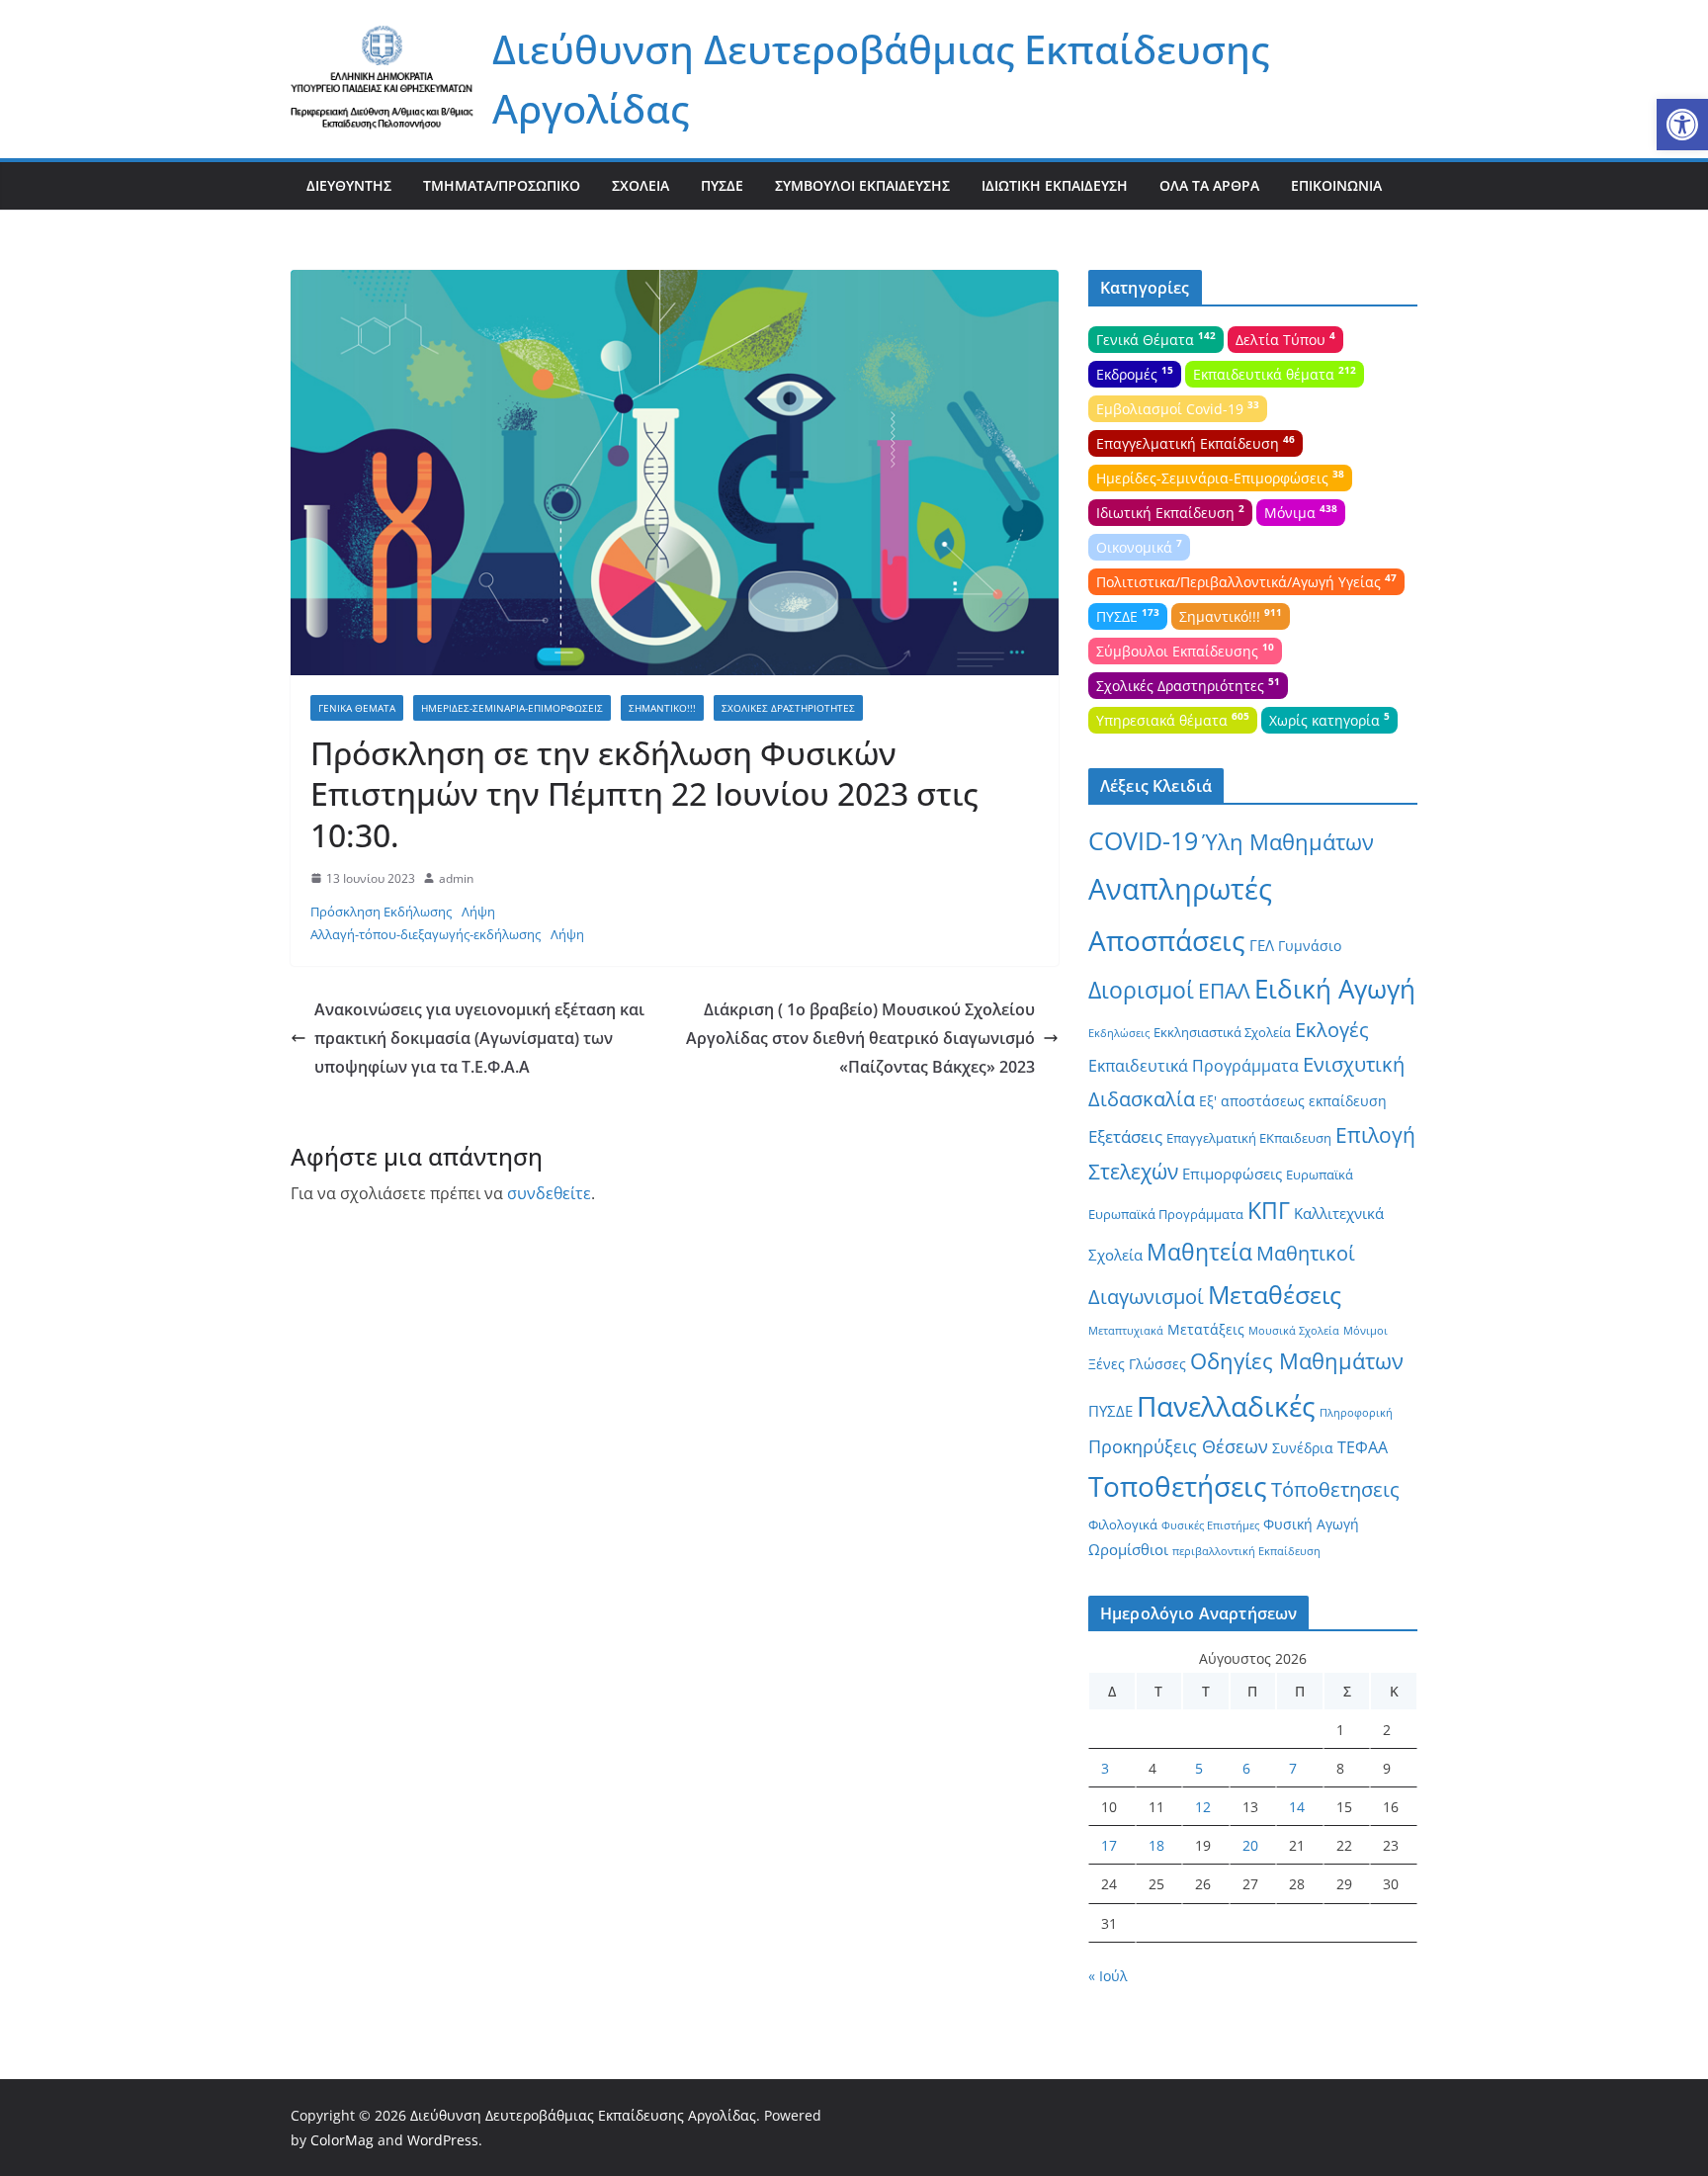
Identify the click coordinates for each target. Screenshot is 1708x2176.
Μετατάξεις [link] (1206, 1329)
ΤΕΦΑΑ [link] (1363, 1447)
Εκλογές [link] (1332, 1030)
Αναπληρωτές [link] (1180, 889)
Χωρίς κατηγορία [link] (1329, 719)
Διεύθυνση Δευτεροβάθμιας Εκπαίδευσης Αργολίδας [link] (583, 2115)
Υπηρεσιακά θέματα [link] (1173, 719)
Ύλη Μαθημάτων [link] (1288, 842)
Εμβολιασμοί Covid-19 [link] (1178, 407)
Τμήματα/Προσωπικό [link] (502, 185)
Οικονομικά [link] (1139, 546)
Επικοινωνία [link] (1336, 185)
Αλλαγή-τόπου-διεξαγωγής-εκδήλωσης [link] (426, 934)
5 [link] (1199, 1768)
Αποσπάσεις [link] (1167, 940)
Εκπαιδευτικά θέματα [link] (1275, 373)
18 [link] (1156, 1845)
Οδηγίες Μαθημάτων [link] (1297, 1361)
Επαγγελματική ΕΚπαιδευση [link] (1249, 1138)
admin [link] (456, 878)
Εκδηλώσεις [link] (1119, 1033)
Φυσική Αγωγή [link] (1311, 1524)
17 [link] (1109, 1845)
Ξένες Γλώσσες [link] (1137, 1364)
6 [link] (1246, 1768)
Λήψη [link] (478, 912)
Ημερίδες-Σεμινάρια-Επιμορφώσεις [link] (512, 708)
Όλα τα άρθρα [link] (1209, 185)
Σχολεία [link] (640, 185)
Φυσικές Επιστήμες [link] (1210, 1525)
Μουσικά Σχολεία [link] (1294, 1331)
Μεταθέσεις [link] (1275, 1294)
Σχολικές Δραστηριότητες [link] (788, 708)
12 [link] (1203, 1807)
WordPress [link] (443, 2140)
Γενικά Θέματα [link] (357, 708)
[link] (1682, 125)
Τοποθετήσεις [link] (1178, 1486)
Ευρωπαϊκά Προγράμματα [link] (1166, 1214)
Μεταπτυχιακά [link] (1126, 1331)
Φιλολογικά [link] (1123, 1524)
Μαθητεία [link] (1199, 1252)
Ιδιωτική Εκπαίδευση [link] (1055, 185)
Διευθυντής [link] (349, 185)
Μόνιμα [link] (1301, 511)
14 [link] (1297, 1807)
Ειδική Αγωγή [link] (1335, 989)
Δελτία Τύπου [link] (1285, 338)
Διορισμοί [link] (1141, 990)
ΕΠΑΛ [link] (1224, 990)
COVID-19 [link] (1143, 841)
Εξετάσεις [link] (1125, 1136)
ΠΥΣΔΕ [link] (722, 185)
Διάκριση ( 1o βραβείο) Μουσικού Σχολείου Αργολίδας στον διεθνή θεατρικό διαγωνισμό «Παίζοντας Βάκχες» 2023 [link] (860, 1038)
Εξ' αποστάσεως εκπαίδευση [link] (1293, 1101)
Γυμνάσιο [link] (1310, 946)
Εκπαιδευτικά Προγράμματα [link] (1194, 1066)
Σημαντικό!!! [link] (662, 708)
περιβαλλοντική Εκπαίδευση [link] (1246, 1551)
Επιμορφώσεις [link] (1232, 1174)
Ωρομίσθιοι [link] (1128, 1549)
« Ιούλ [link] (1108, 1976)
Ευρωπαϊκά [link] (1320, 1175)
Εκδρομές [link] (1135, 373)
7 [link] (1293, 1768)
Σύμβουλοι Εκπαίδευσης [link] (862, 185)
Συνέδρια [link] (1303, 1448)
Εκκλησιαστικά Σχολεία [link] (1222, 1032)
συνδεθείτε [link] (549, 1193)
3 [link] (1105, 1768)
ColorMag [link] (342, 2140)
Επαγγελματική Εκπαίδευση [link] (1196, 442)
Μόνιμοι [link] (1366, 1331)
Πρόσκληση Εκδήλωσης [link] (381, 912)
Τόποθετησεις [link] (1335, 1489)
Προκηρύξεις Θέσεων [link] (1178, 1446)
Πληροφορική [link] (1356, 1413)
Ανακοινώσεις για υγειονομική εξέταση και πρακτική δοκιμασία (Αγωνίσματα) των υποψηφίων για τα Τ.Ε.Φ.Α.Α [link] (479, 1038)
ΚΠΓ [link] (1269, 1211)
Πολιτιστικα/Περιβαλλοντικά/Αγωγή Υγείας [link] (1246, 580)
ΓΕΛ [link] (1262, 945)
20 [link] (1250, 1845)
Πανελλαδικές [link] (1226, 1406)
